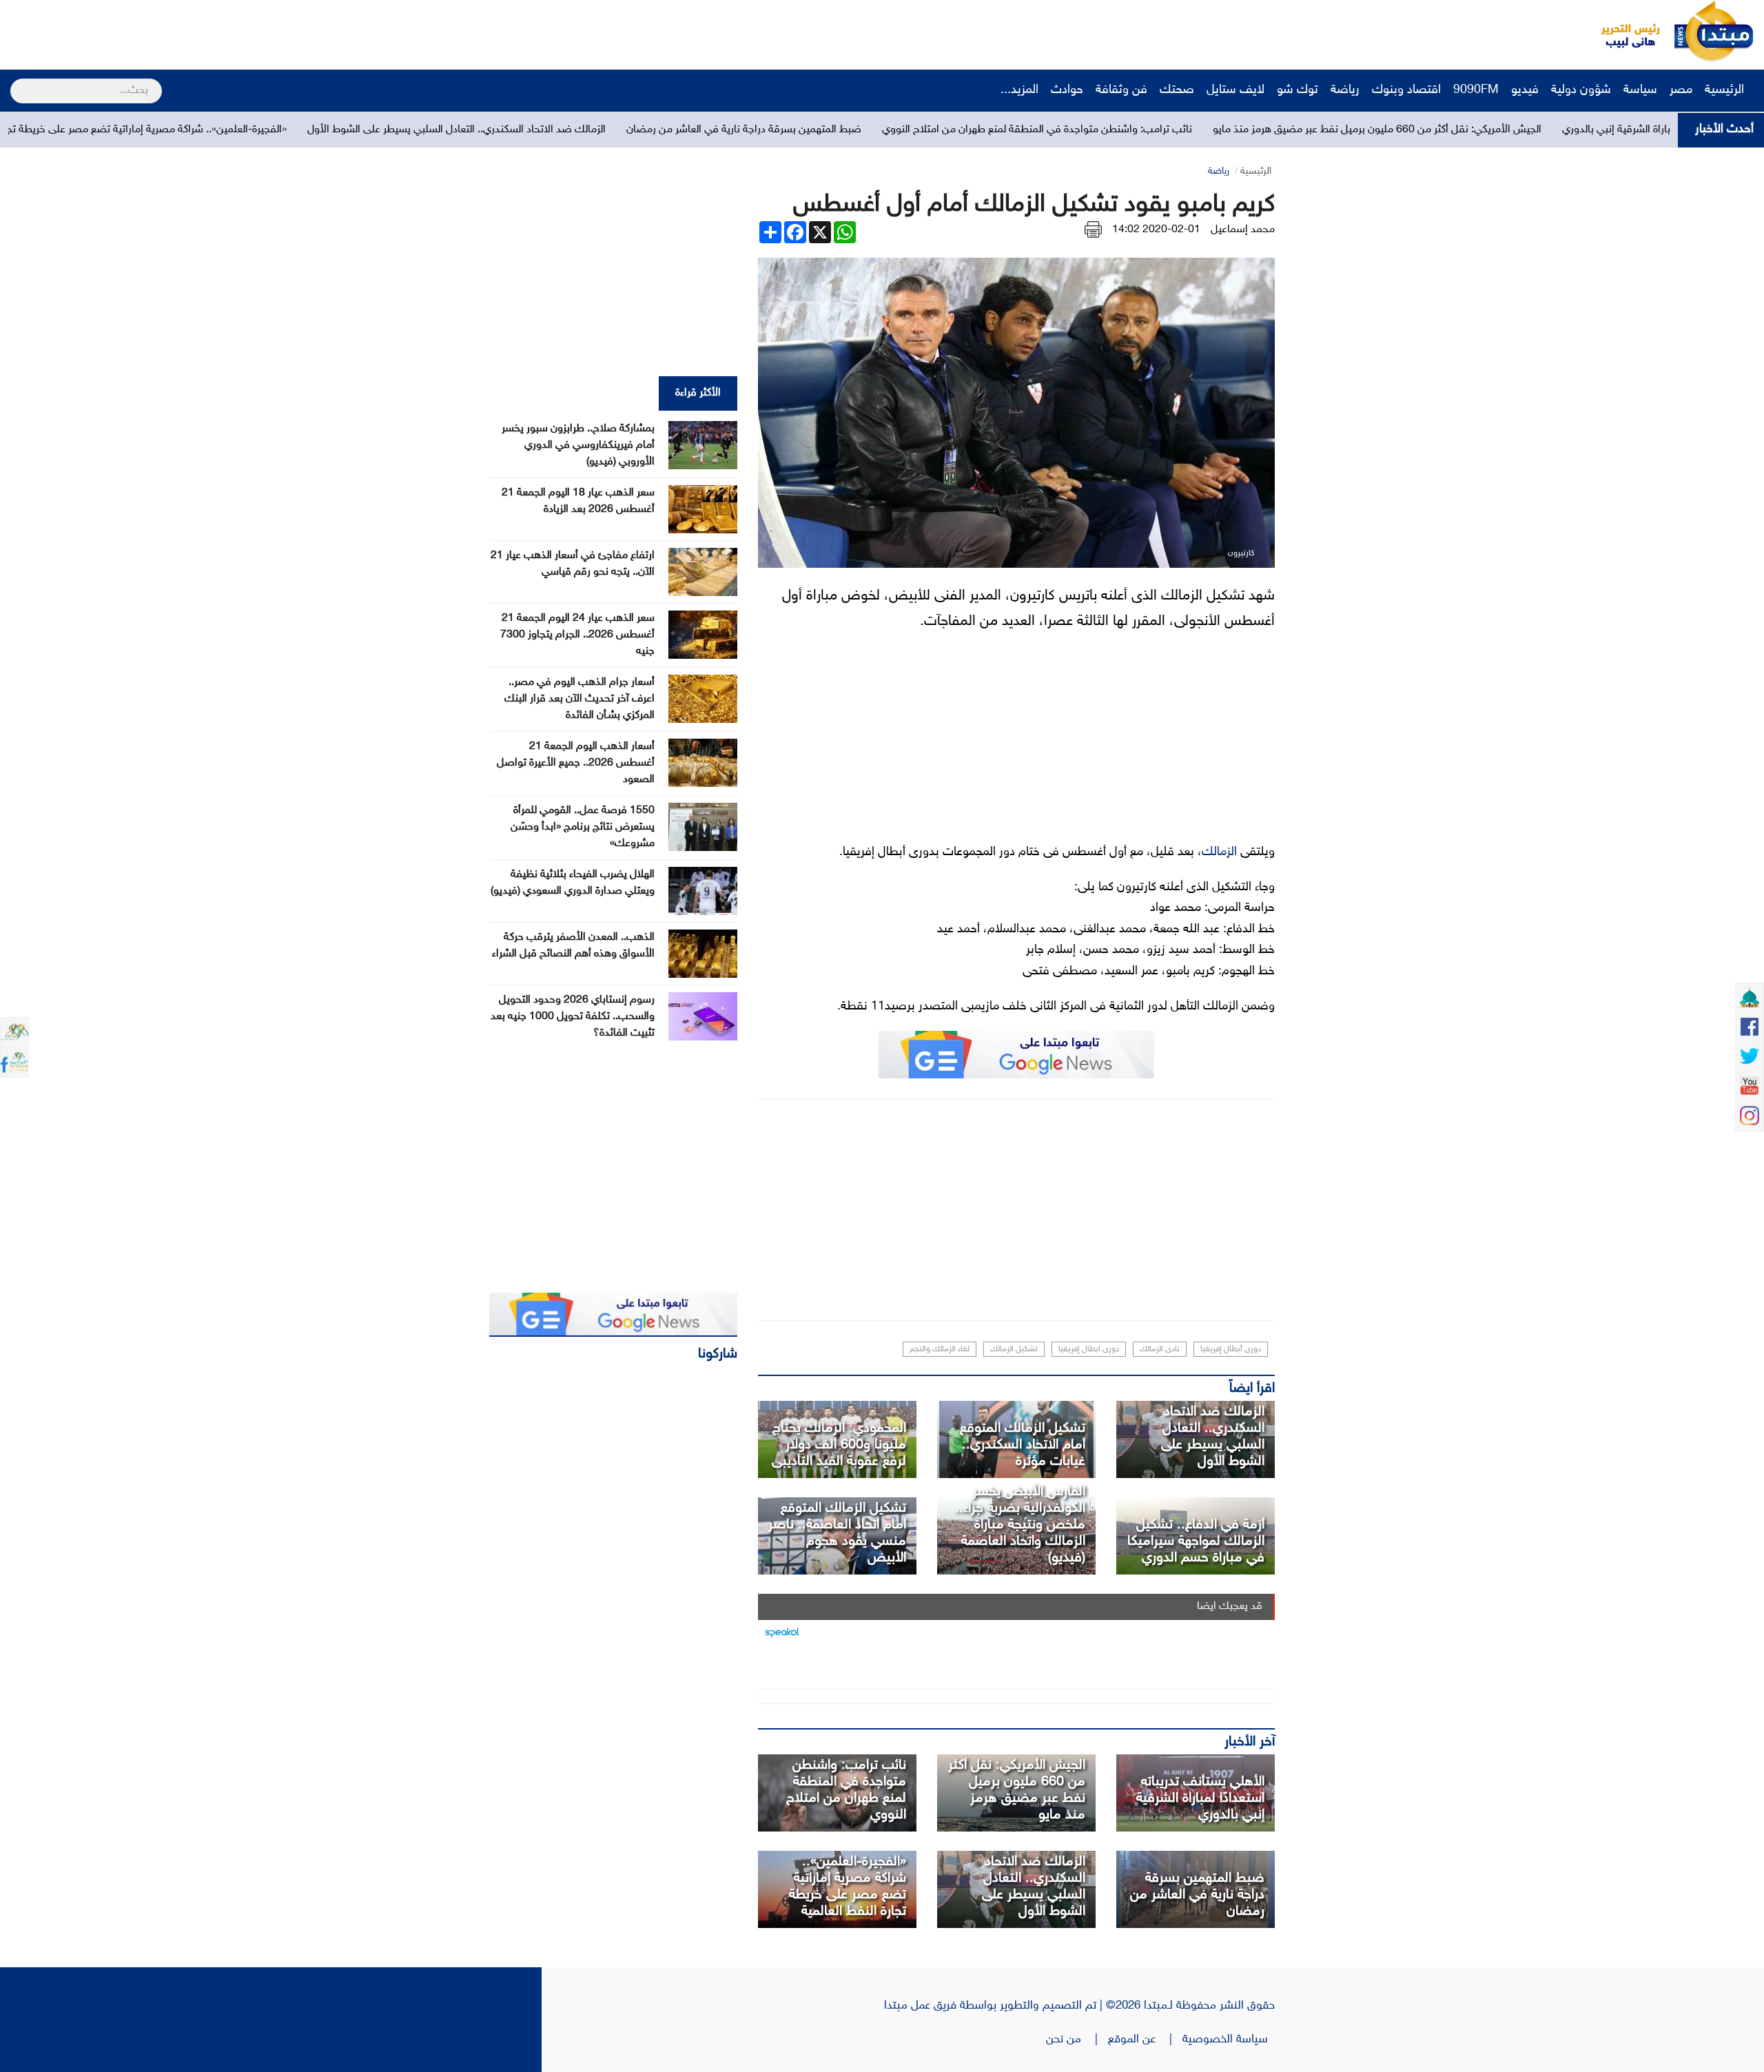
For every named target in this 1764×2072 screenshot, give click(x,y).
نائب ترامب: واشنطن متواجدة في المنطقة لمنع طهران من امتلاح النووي (1255, 130)
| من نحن (1077, 2040)
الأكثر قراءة (698, 393)
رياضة (1345, 90)
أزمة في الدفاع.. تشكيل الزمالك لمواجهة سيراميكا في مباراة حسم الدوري (1196, 1541)
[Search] (16, 82)
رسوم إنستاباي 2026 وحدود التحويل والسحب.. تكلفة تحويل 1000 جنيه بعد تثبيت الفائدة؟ (573, 1017)
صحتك (1177, 90)
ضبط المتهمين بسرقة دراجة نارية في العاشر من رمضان (962, 130)
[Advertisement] (258, 31)
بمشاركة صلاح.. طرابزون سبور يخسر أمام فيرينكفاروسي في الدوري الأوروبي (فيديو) (578, 445)
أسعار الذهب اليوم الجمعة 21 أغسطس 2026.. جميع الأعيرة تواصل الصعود (576, 763)
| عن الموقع (1145, 2040)
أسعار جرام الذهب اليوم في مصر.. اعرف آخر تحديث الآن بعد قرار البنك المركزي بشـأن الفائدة (580, 699)
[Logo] (1623, 31)
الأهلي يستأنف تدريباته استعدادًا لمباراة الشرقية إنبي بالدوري (1200, 1798)
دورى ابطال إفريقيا (1089, 1349)
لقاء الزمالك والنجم (940, 1349)
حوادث (1067, 90)
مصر (1681, 90)
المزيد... (1019, 90)
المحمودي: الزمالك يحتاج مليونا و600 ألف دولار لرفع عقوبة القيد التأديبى (839, 1445)
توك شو (1298, 90)
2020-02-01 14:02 (1156, 230)
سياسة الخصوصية (1229, 2040)
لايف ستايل (1235, 90)
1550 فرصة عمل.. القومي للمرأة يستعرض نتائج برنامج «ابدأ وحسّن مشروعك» (583, 827)
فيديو (1525, 90)
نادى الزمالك (1160, 1349)
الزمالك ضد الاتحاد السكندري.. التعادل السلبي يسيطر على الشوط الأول (675, 130)
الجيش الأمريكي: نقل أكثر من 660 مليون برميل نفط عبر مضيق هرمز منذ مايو (1596, 130)
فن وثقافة (1121, 90)
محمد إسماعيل (1243, 230)
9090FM (1476, 90)
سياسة (1640, 90)
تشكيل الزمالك (1014, 1349)
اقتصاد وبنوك (1406, 90)
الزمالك (1219, 852)
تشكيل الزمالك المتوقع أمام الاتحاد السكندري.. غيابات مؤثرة (1023, 1445)
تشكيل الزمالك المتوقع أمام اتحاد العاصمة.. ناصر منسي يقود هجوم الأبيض (837, 1533)
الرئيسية (1726, 90)
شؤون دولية (1581, 90)
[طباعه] (1093, 230)
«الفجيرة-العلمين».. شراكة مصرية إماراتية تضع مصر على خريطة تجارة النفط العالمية (329, 130)
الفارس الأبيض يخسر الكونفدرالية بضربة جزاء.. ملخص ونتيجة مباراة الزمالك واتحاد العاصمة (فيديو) (1020, 1525)
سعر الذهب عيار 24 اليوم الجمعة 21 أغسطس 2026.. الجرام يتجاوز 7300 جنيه (577, 635)
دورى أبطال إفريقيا (1231, 1349)
